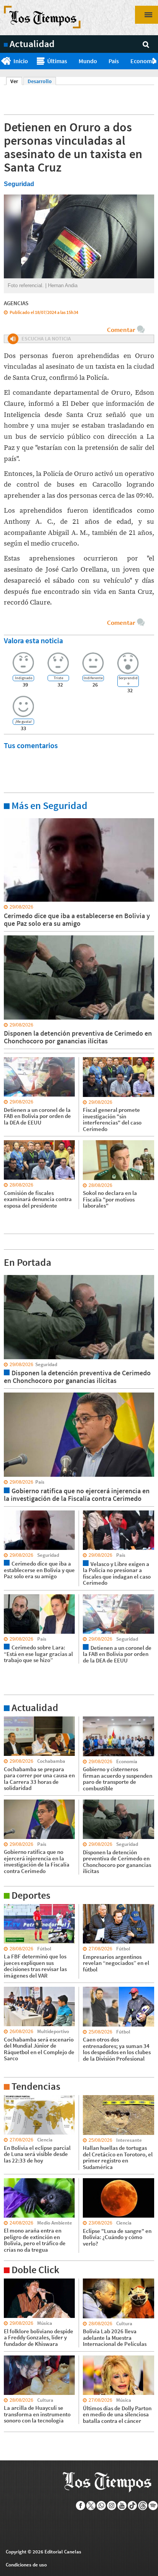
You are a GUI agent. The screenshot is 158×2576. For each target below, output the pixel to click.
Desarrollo (40, 81)
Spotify (153, 2506)
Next (155, 61)
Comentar (121, 330)
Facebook (81, 2506)
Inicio (21, 61)
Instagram (112, 2506)
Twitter (91, 2506)
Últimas (57, 61)
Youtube (122, 2506)
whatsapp (101, 2506)
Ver (16, 81)
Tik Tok (132, 2506)
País (114, 61)
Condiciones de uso (26, 2565)
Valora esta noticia (33, 640)
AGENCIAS (16, 303)
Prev (3, 61)
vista (9, 1275)
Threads (143, 2506)
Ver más (13, 818)
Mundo (88, 61)
